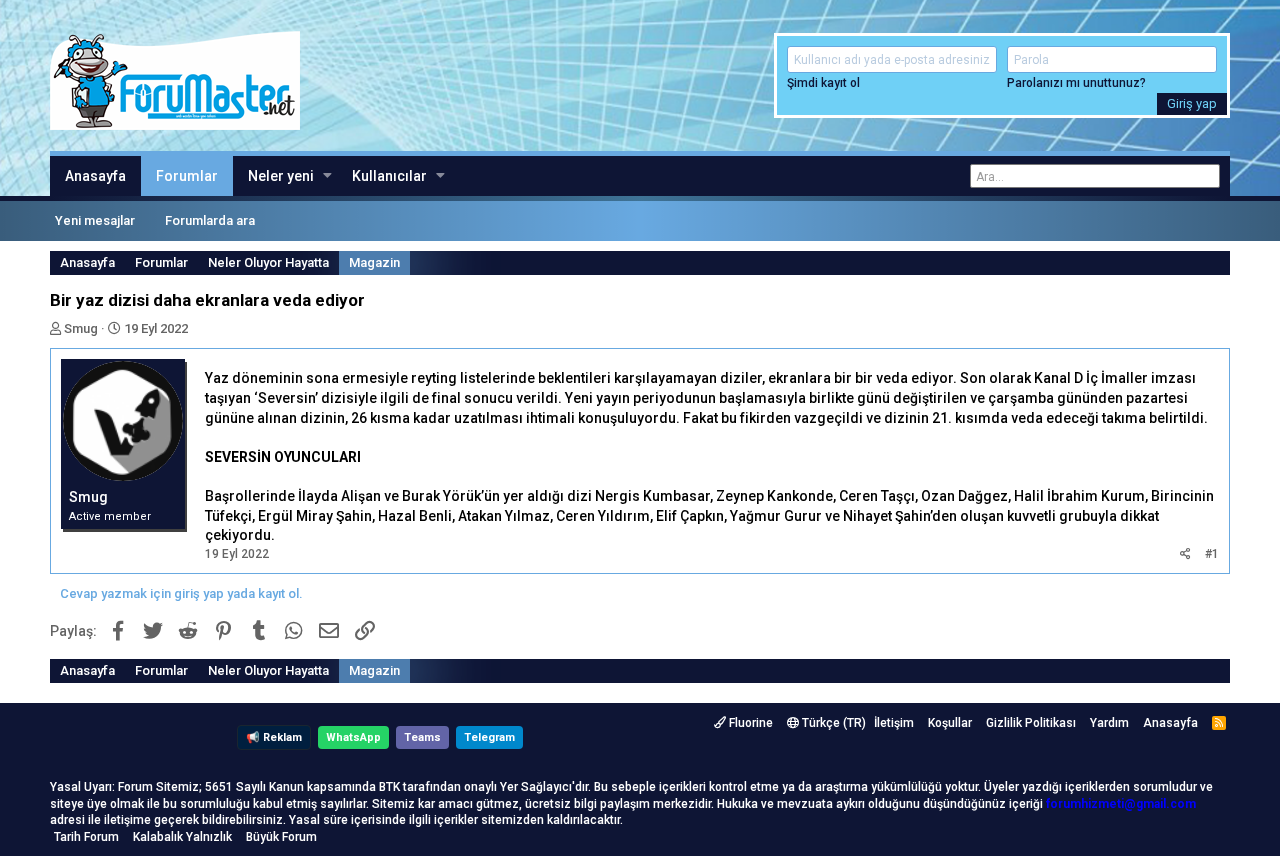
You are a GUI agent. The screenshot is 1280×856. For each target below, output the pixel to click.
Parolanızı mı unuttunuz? (1076, 83)
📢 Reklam (274, 737)
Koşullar (950, 723)
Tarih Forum (86, 837)
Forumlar (187, 176)
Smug (81, 328)
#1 (1212, 554)
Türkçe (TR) (832, 723)
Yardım (1109, 723)
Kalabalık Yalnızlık (182, 837)
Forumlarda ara (210, 220)
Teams (422, 737)
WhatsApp (353, 737)
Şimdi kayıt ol (823, 83)
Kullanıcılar (389, 176)
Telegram (489, 737)
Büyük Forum (281, 837)
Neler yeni (281, 176)
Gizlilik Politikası (1031, 723)
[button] (327, 176)
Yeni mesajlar (95, 220)
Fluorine (749, 723)
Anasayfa (95, 176)
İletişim (894, 723)
